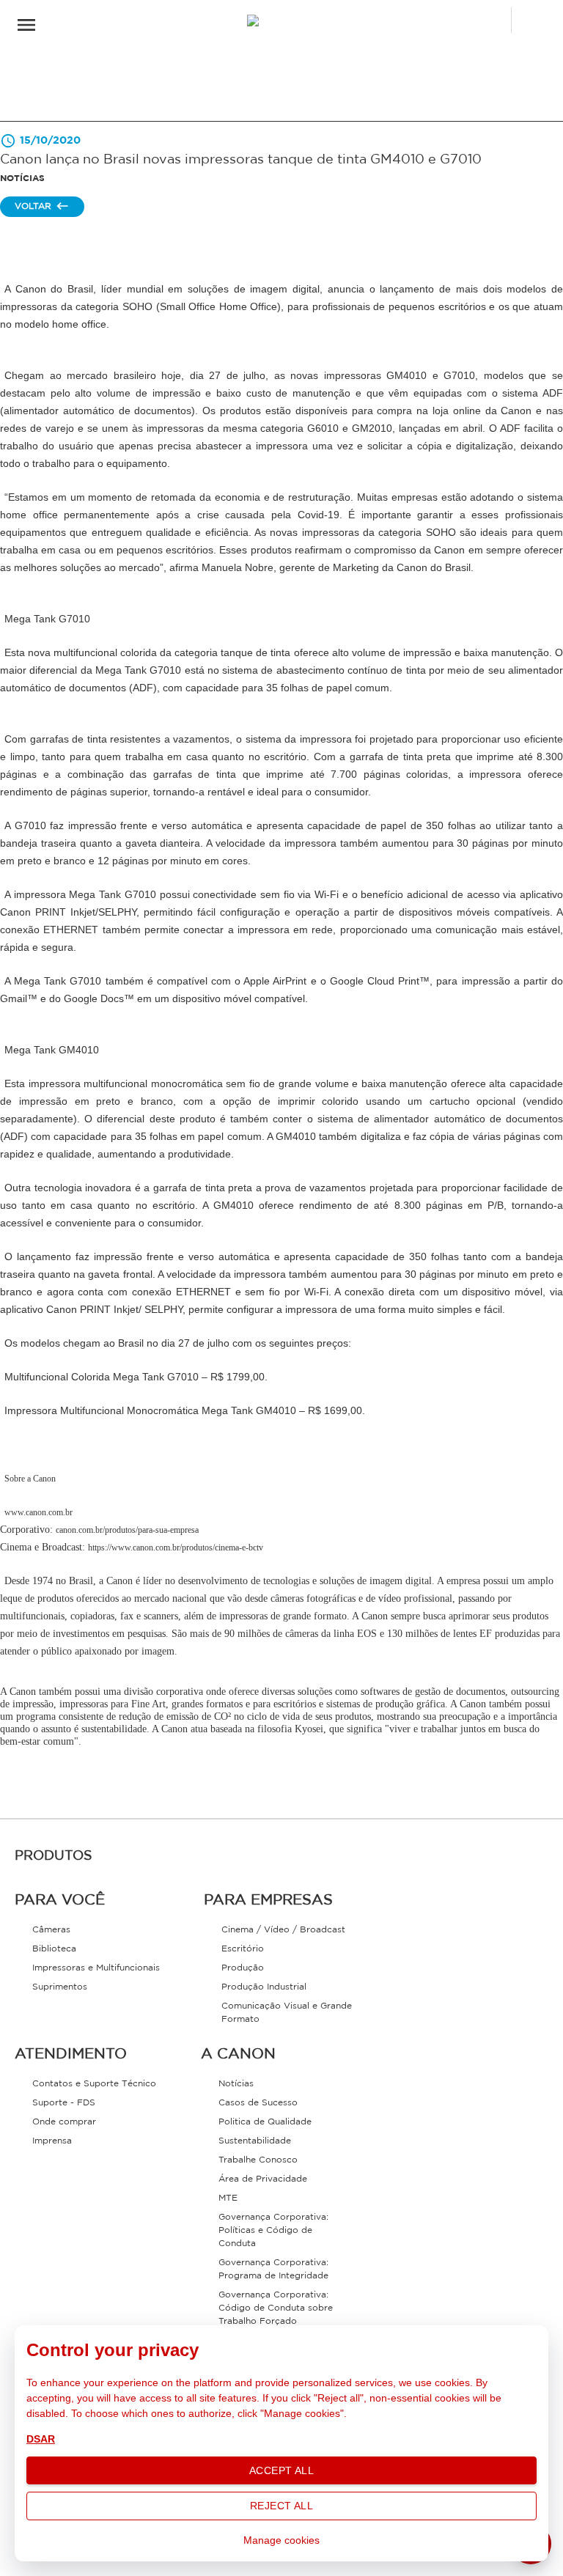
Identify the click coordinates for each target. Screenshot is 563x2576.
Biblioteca (54, 1949)
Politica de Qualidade (265, 2122)
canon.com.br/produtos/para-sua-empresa (127, 1530)
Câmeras (51, 1930)
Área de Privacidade (263, 2179)
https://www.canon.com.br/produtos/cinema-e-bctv (176, 1548)
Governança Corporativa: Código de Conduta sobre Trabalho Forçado (276, 2308)
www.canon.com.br (38, 1512)
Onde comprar (64, 2122)
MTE (228, 2198)
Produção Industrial (264, 1987)
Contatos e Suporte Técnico (94, 2084)
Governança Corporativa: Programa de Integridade (273, 2269)
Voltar (33, 206)
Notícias (236, 2084)
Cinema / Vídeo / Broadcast (283, 1930)
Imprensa (52, 2141)
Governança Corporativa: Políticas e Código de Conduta (273, 2230)
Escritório (243, 1949)
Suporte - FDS (64, 2103)
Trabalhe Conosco (258, 2160)
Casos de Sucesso (258, 2103)
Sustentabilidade (255, 2141)
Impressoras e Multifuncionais (96, 1968)
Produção (243, 1968)
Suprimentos (60, 1987)
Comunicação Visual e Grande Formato (287, 2013)
